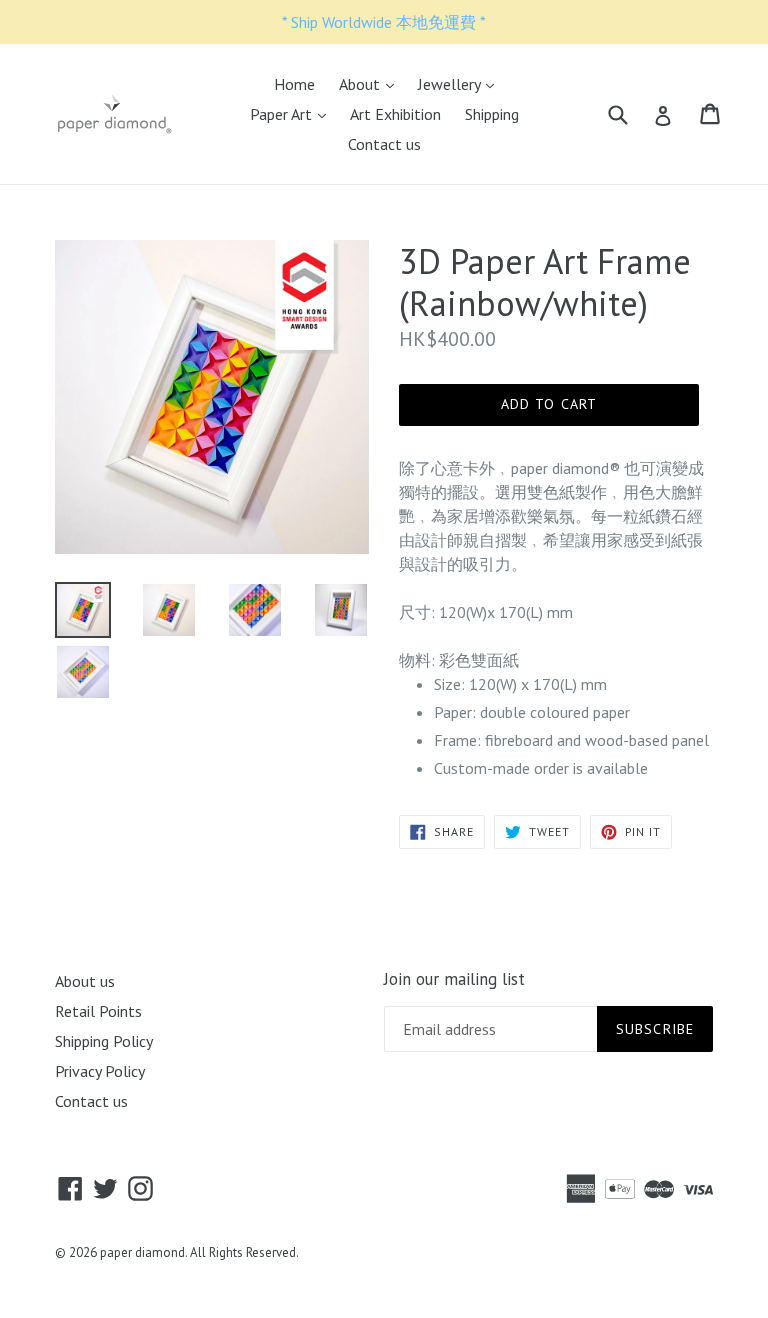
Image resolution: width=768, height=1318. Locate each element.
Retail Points (98, 1011)
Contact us (384, 144)
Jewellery (461, 83)
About (371, 83)
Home (294, 84)
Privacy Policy (100, 1071)
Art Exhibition (395, 114)
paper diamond (142, 1252)
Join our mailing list (454, 979)
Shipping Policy (104, 1041)
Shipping (492, 114)
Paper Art (293, 113)
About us (85, 981)
